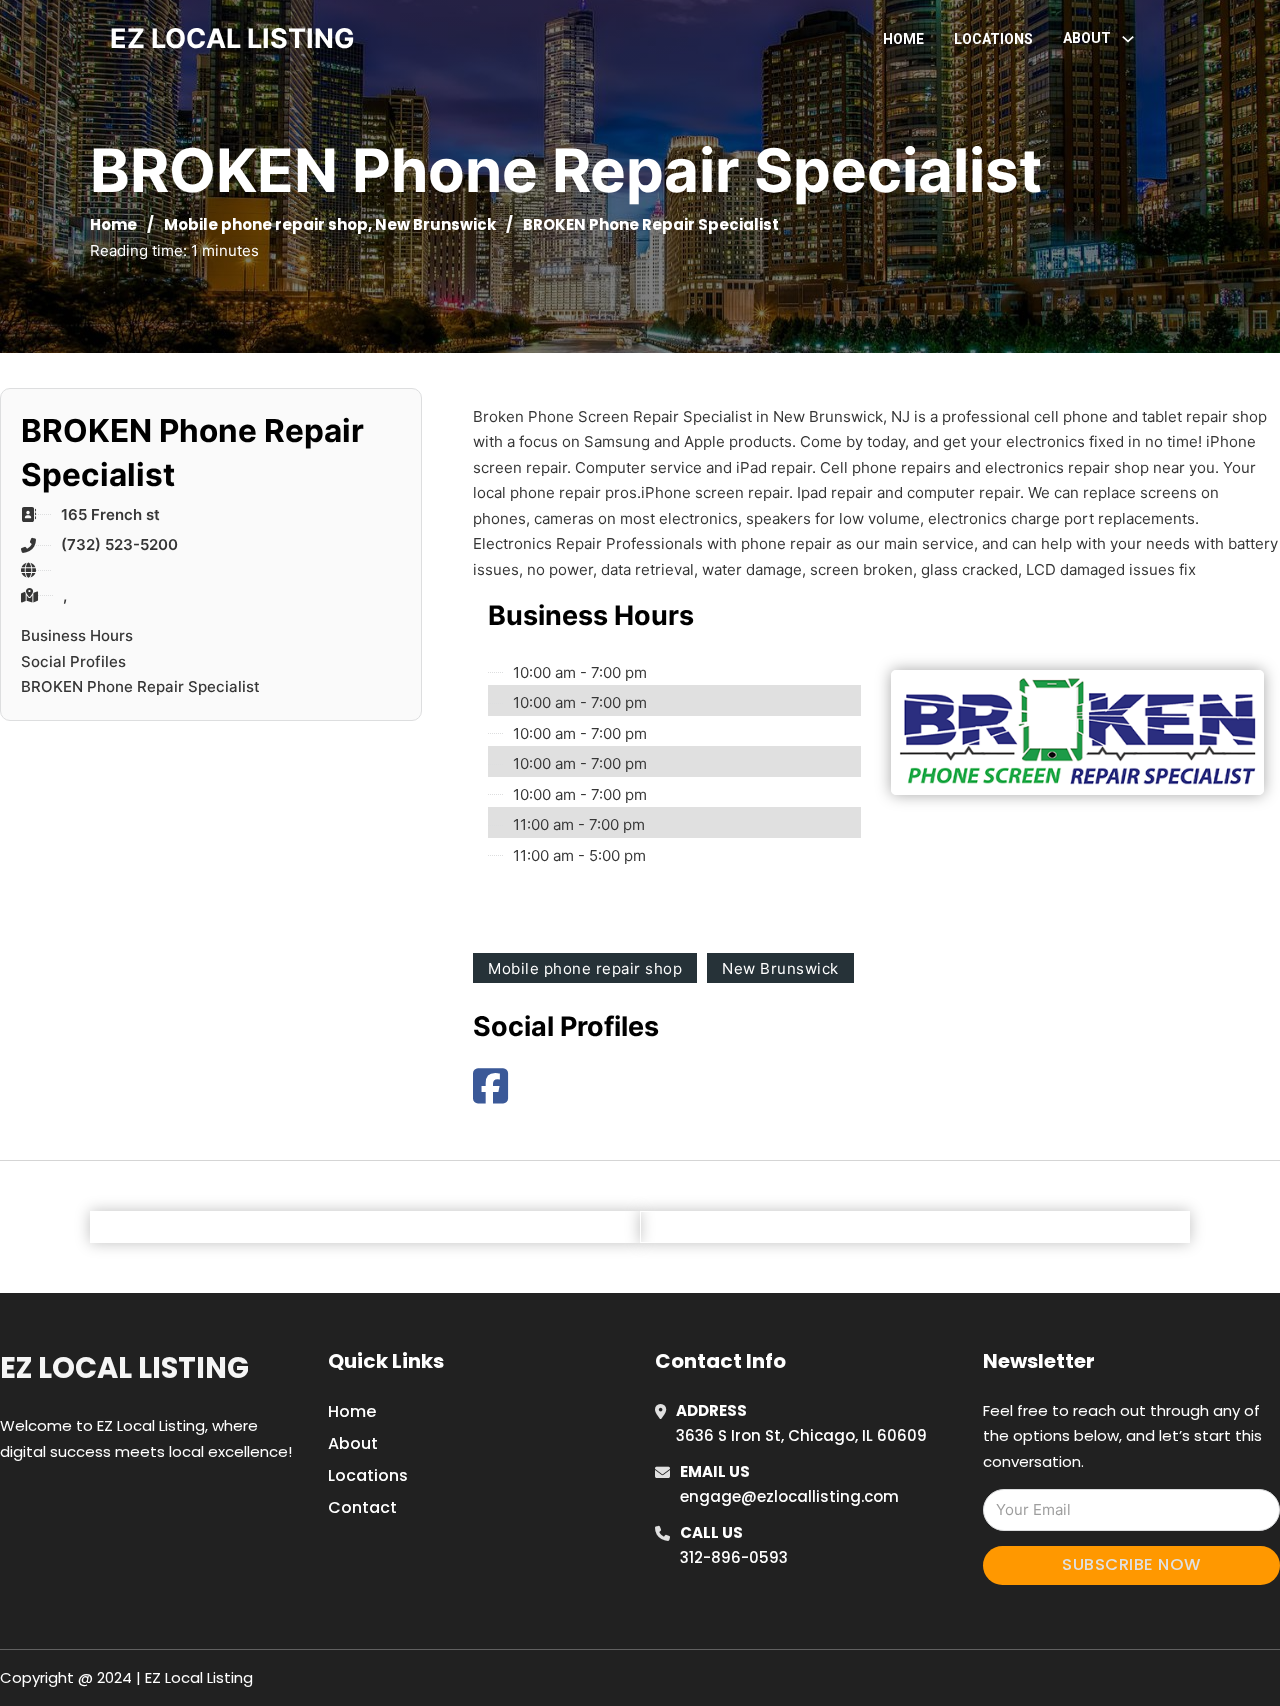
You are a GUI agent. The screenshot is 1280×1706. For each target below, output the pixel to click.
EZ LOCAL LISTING (232, 38)
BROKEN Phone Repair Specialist (140, 686)
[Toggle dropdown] (1128, 39)
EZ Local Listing (124, 1368)
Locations (993, 39)
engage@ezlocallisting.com (789, 1496)
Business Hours (77, 635)
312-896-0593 (734, 1557)
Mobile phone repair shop (266, 224)
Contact (362, 1507)
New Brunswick (435, 224)
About (353, 1443)
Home (903, 39)
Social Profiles (73, 661)
